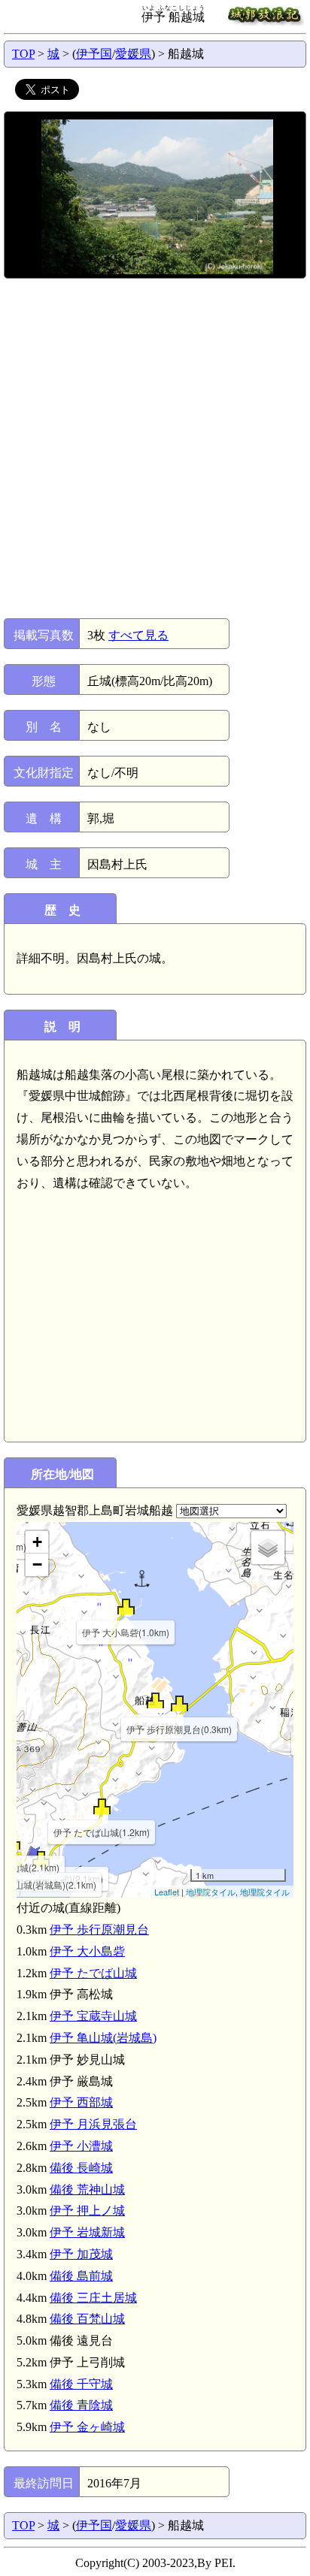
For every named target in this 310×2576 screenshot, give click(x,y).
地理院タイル (211, 1892)
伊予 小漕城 (81, 2146)
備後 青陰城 (81, 2405)
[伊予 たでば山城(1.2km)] (102, 1806)
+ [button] (37, 1542)
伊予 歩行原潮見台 (99, 1930)
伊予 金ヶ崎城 (87, 2427)
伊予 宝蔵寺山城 (93, 2016)
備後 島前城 (81, 2276)
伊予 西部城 (81, 2102)
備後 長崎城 (81, 2168)
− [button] (37, 1564)
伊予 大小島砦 (87, 1951)
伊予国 (94, 54)
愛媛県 (133, 54)
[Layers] (268, 1548)
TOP (23, 54)
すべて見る (138, 635)
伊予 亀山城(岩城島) (103, 2038)
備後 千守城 (81, 2384)
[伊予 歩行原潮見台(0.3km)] (179, 1703)
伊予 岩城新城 (87, 2232)
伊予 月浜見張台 (93, 2124)
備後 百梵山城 (87, 2319)
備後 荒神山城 (87, 2189)
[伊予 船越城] (155, 1700)
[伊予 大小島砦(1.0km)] (126, 1607)
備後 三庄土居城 (93, 2298)
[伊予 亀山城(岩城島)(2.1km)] (41, 1859)
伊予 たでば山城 (93, 1973)
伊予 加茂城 (81, 2254)
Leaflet (167, 1892)
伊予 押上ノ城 (87, 2211)
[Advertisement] (155, 448)
